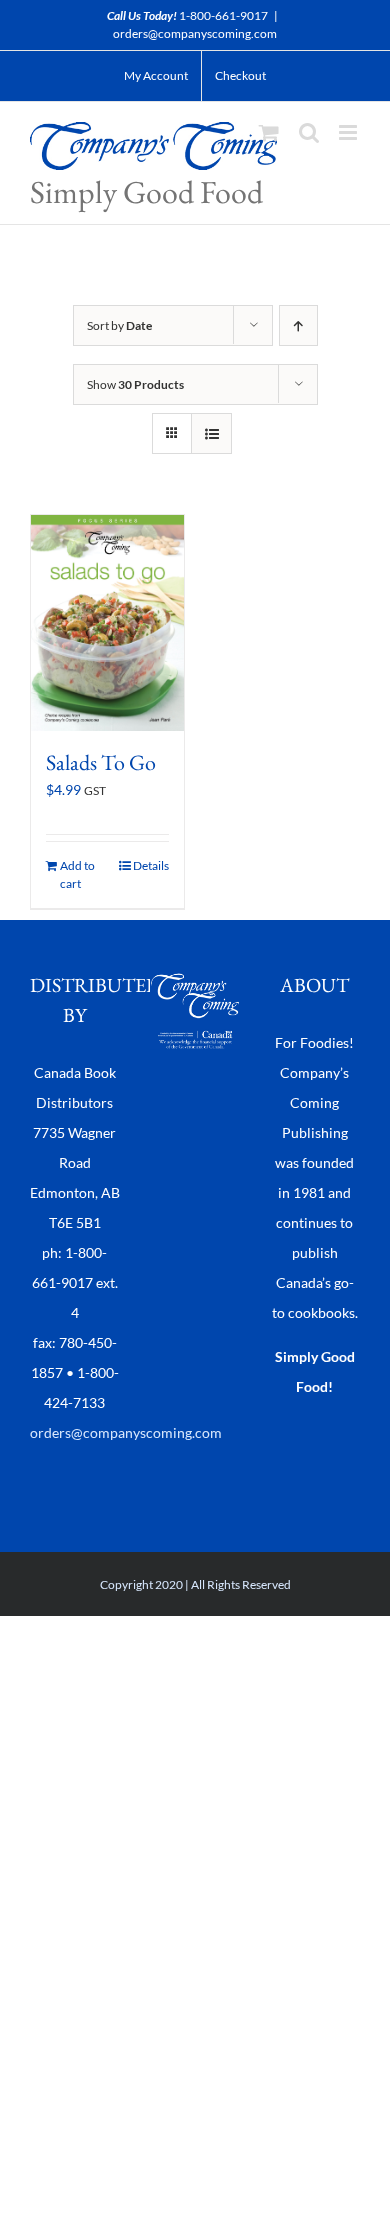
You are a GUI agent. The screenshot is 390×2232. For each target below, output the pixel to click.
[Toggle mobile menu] (349, 132)
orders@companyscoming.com (195, 33)
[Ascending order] (298, 325)
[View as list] (211, 433)
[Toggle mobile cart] (269, 132)
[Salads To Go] (107, 622)
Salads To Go (101, 762)
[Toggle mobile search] (309, 132)
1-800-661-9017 (223, 15)
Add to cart (77, 874)
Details (151, 865)
